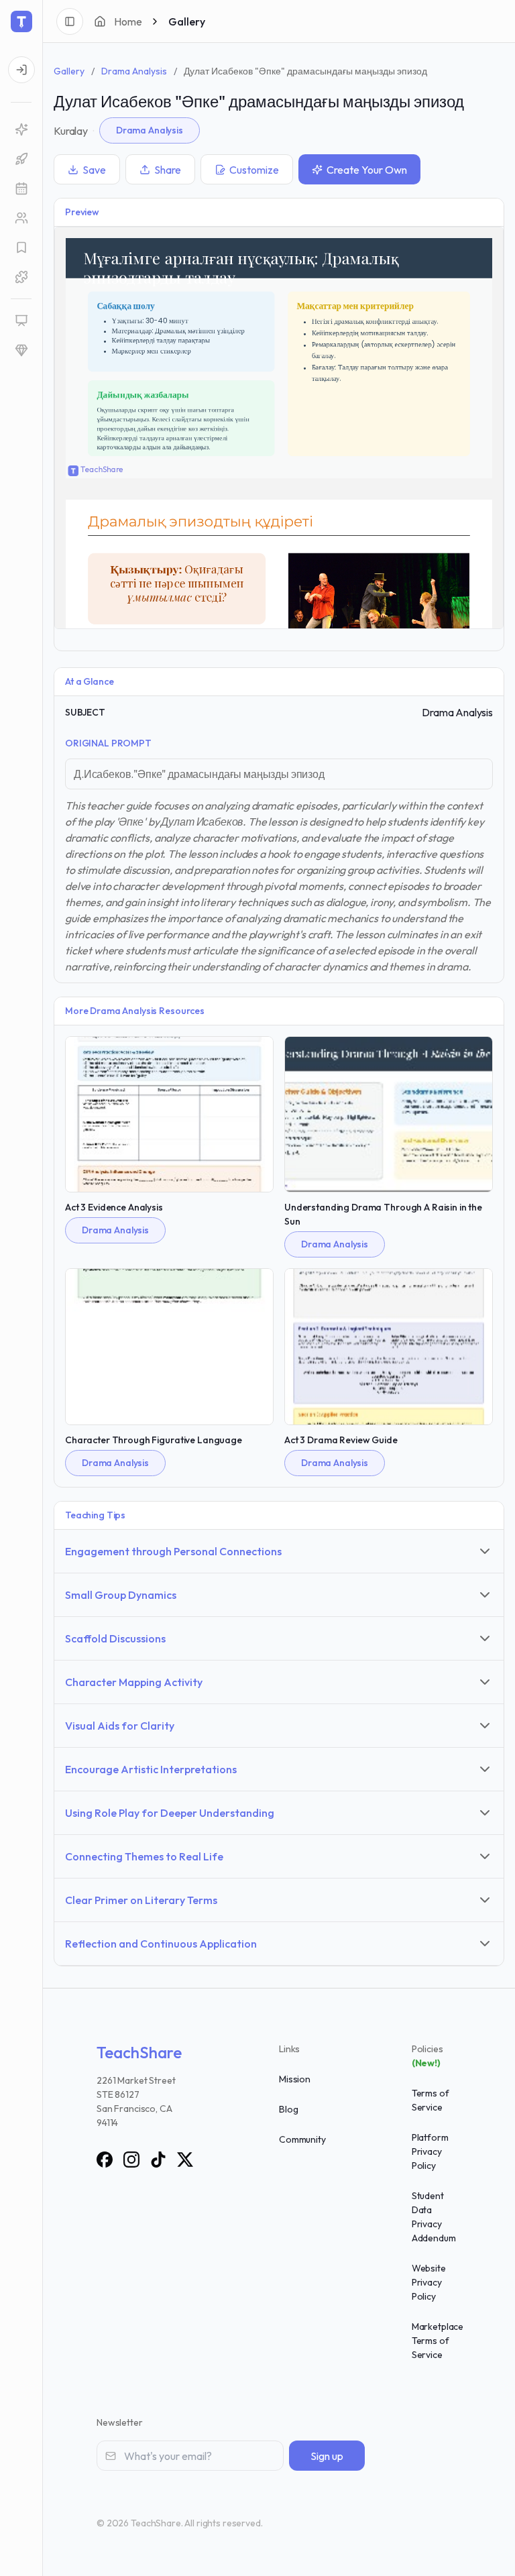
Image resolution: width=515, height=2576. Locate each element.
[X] (185, 2160)
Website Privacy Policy (429, 2282)
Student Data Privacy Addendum (434, 2217)
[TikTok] (158, 2160)
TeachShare (139, 2052)
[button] (21, 277)
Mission (295, 2079)
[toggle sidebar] (70, 21)
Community (302, 2139)
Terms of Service (431, 2100)
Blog (288, 2109)
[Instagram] (131, 2160)
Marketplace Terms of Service (438, 2341)
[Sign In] (21, 70)
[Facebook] (105, 2160)
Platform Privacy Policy (430, 2151)
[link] (21, 129)
